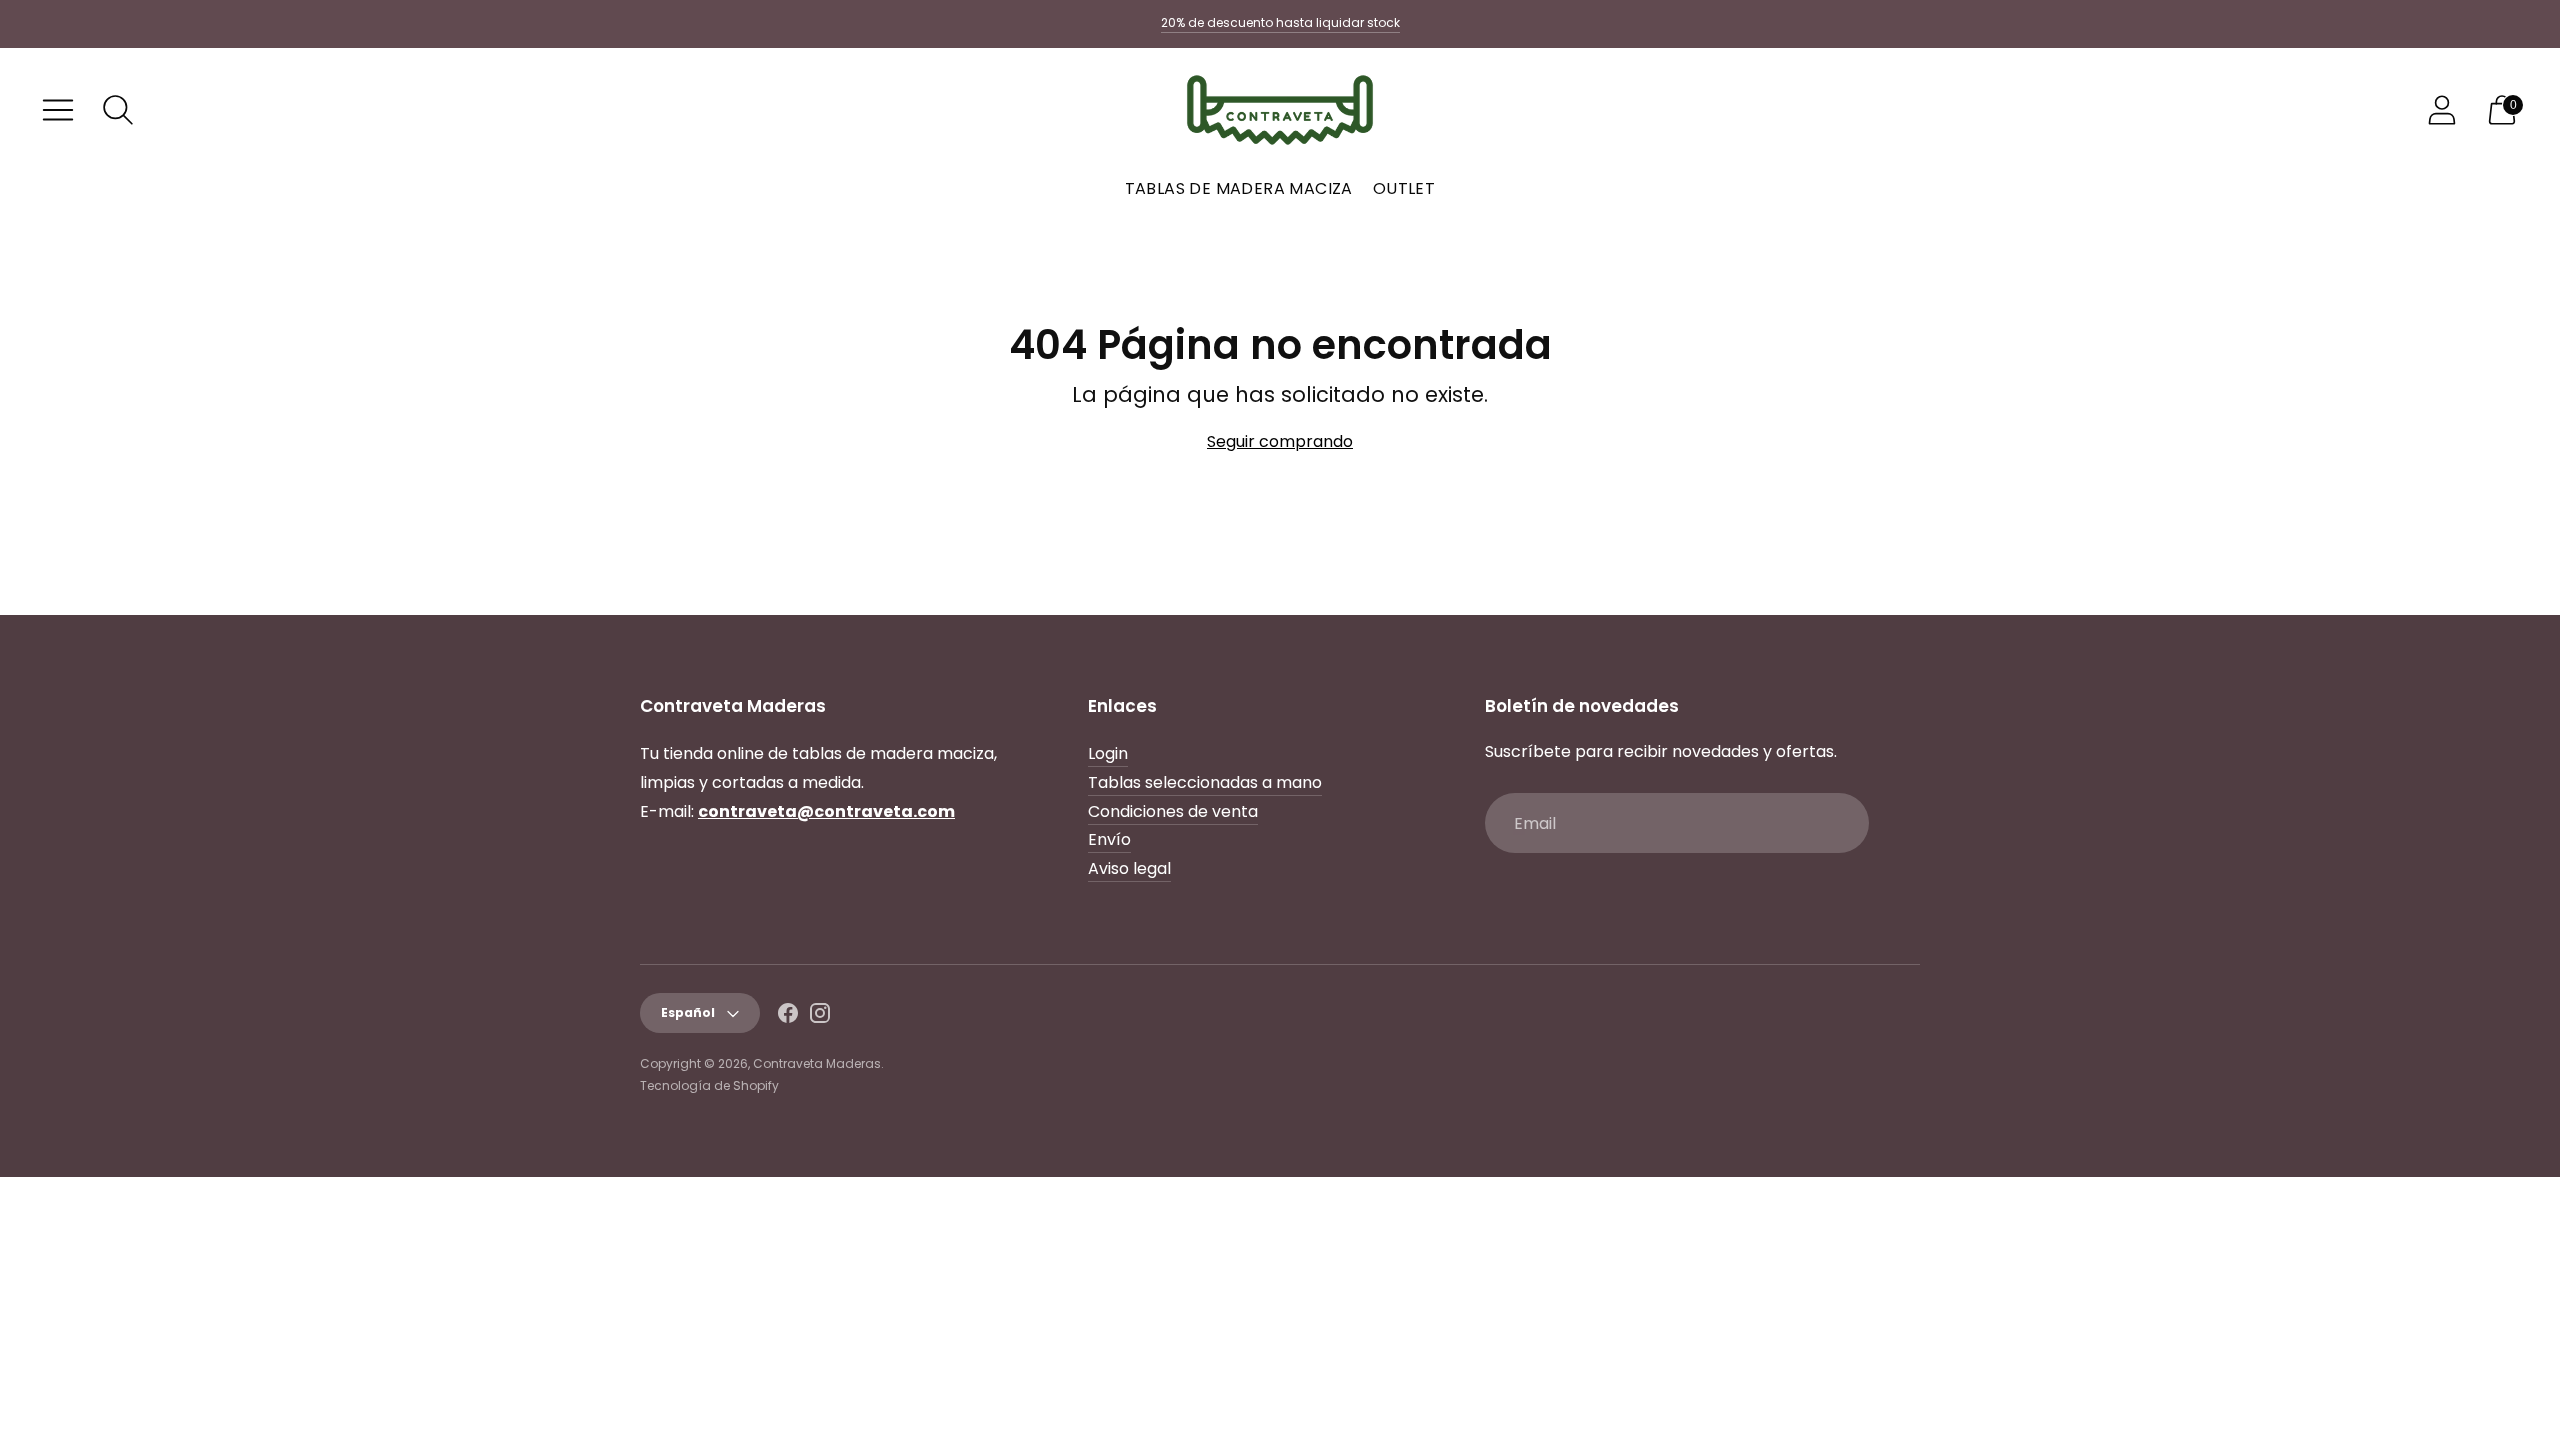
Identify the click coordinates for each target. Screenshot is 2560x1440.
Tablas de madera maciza (1239, 188)
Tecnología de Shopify (709, 1085)
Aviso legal (1129, 868)
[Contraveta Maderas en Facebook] (788, 1017)
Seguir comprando (1280, 441)
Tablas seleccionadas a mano (1205, 782)
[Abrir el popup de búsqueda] (118, 110)
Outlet (1404, 188)
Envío (1109, 839)
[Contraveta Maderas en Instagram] (820, 1017)
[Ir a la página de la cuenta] (2442, 110)
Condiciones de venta (1173, 811)
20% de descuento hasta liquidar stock (1280, 22)
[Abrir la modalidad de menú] (58, 110)
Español (688, 1012)
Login (1108, 753)
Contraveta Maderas (817, 1063)
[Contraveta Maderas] (1280, 110)
